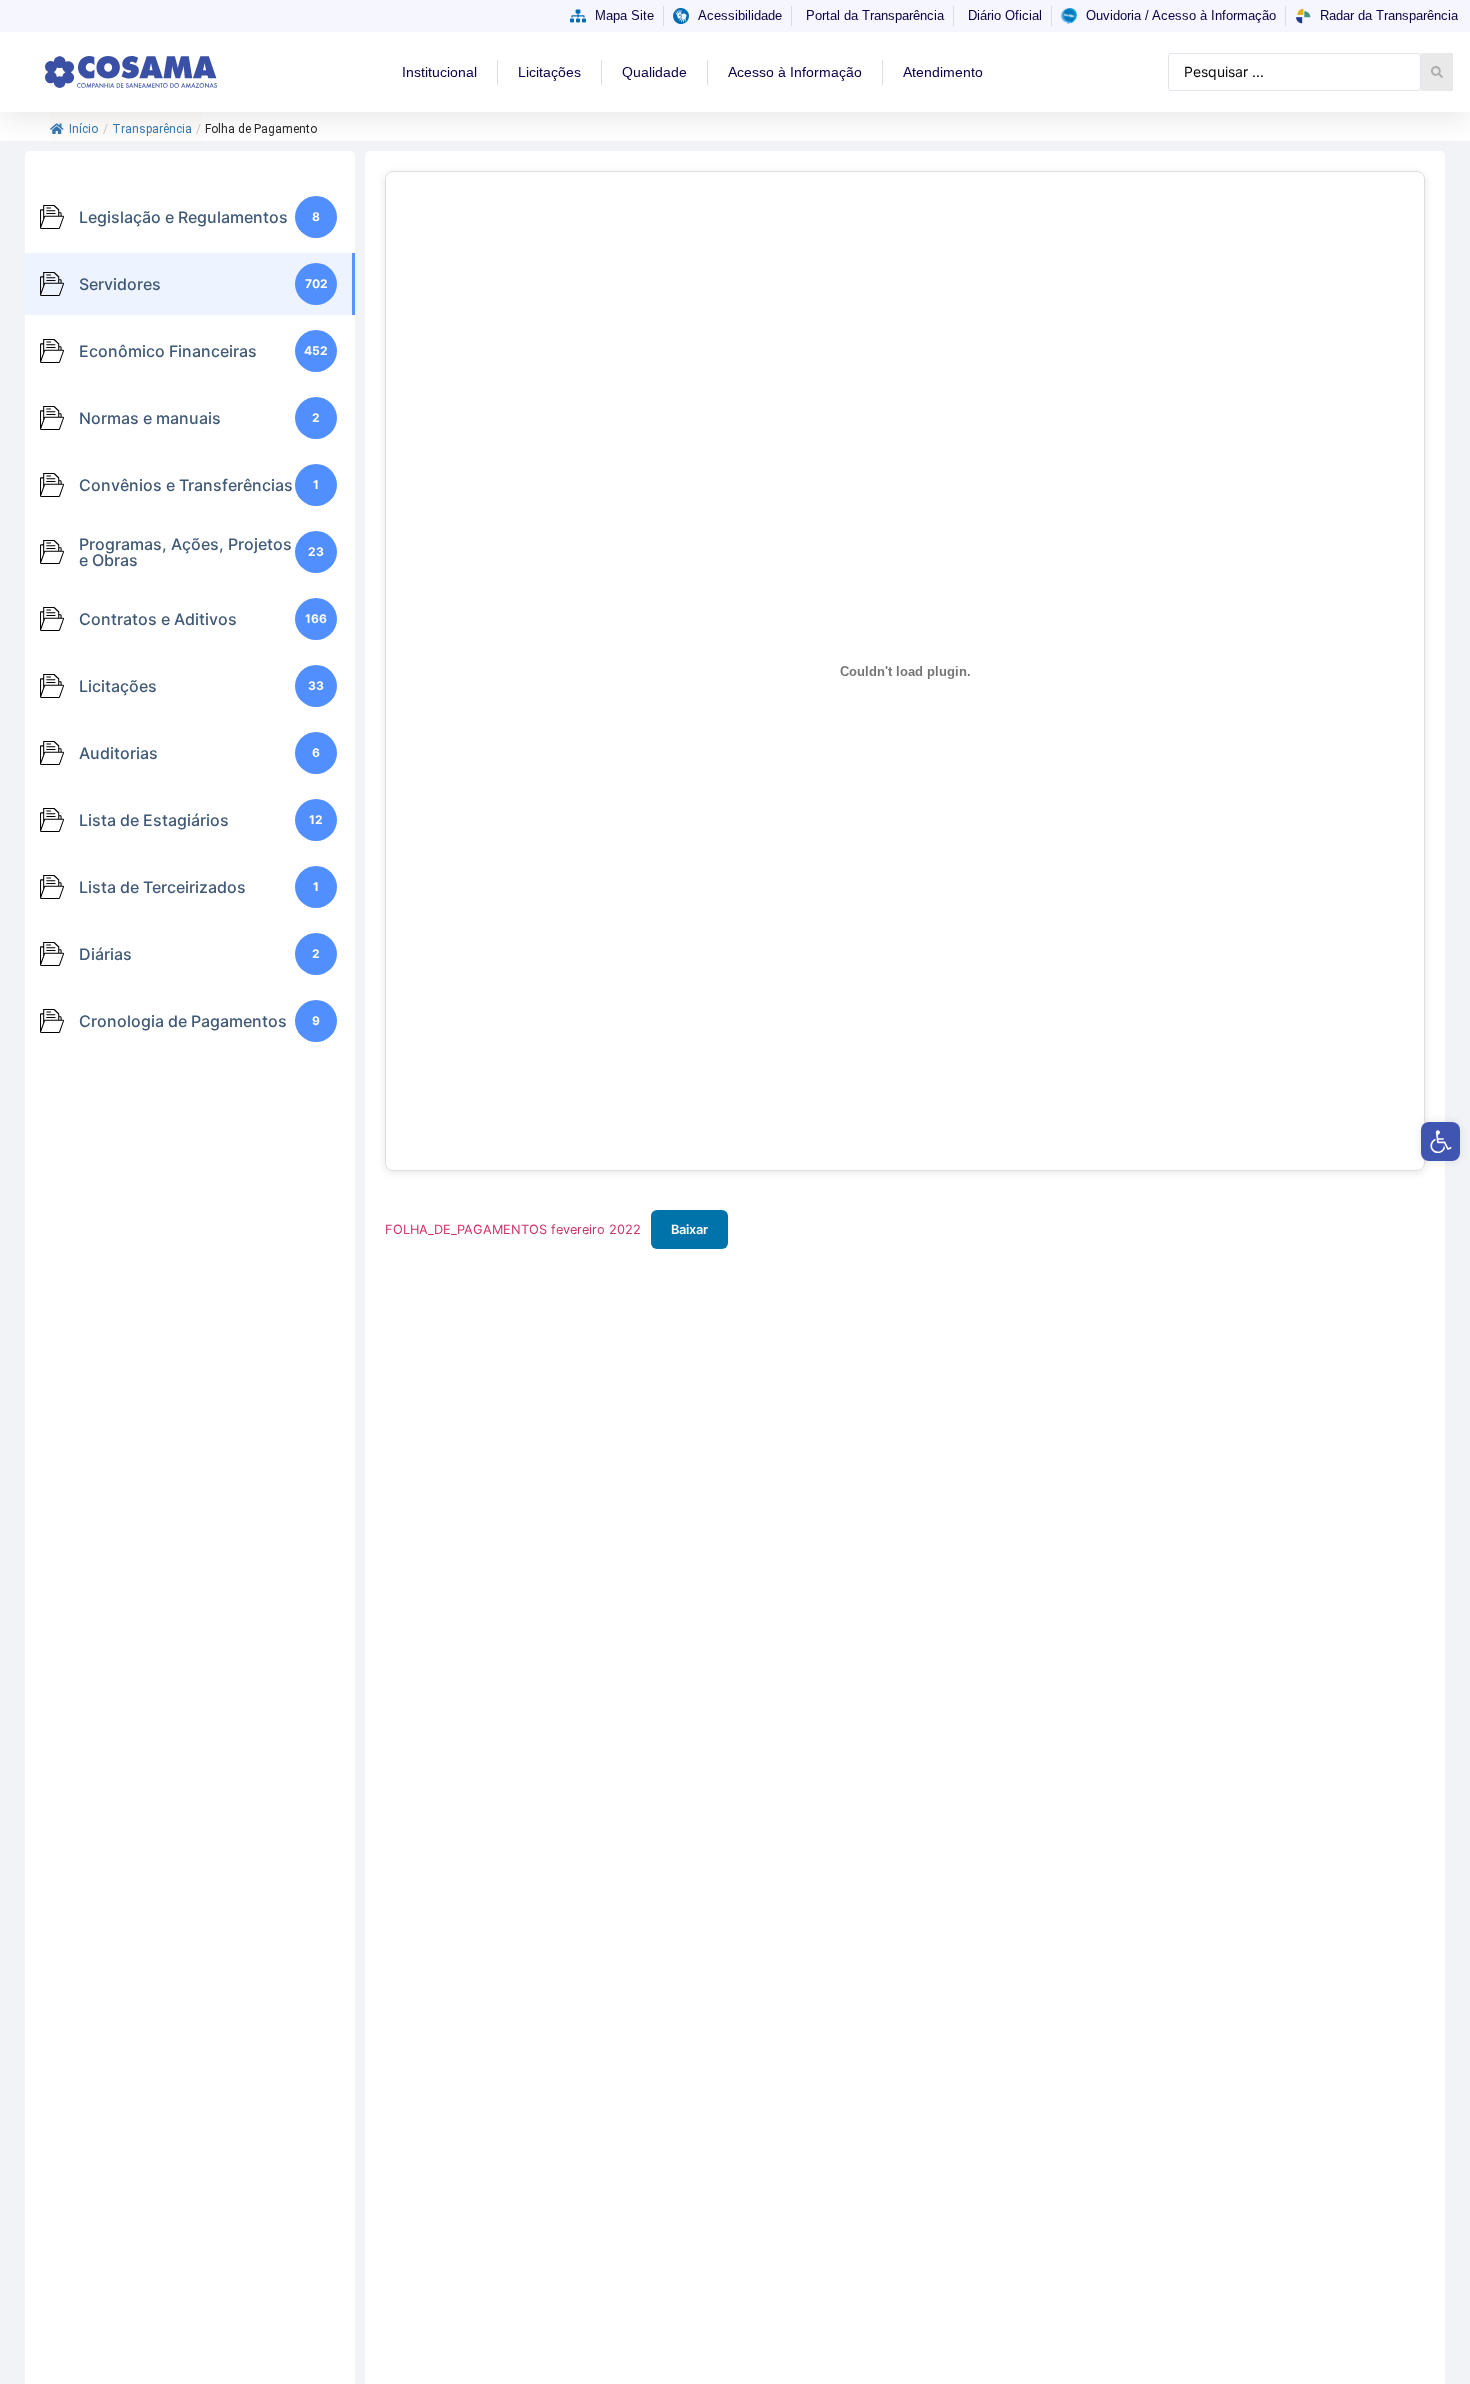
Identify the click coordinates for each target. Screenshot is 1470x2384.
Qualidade (654, 72)
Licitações (549, 72)
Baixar (689, 1229)
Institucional (439, 72)
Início (83, 129)
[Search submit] (1437, 72)
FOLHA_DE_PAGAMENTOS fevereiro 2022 (513, 1229)
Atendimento (943, 72)
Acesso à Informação (795, 72)
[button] (1440, 1141)
